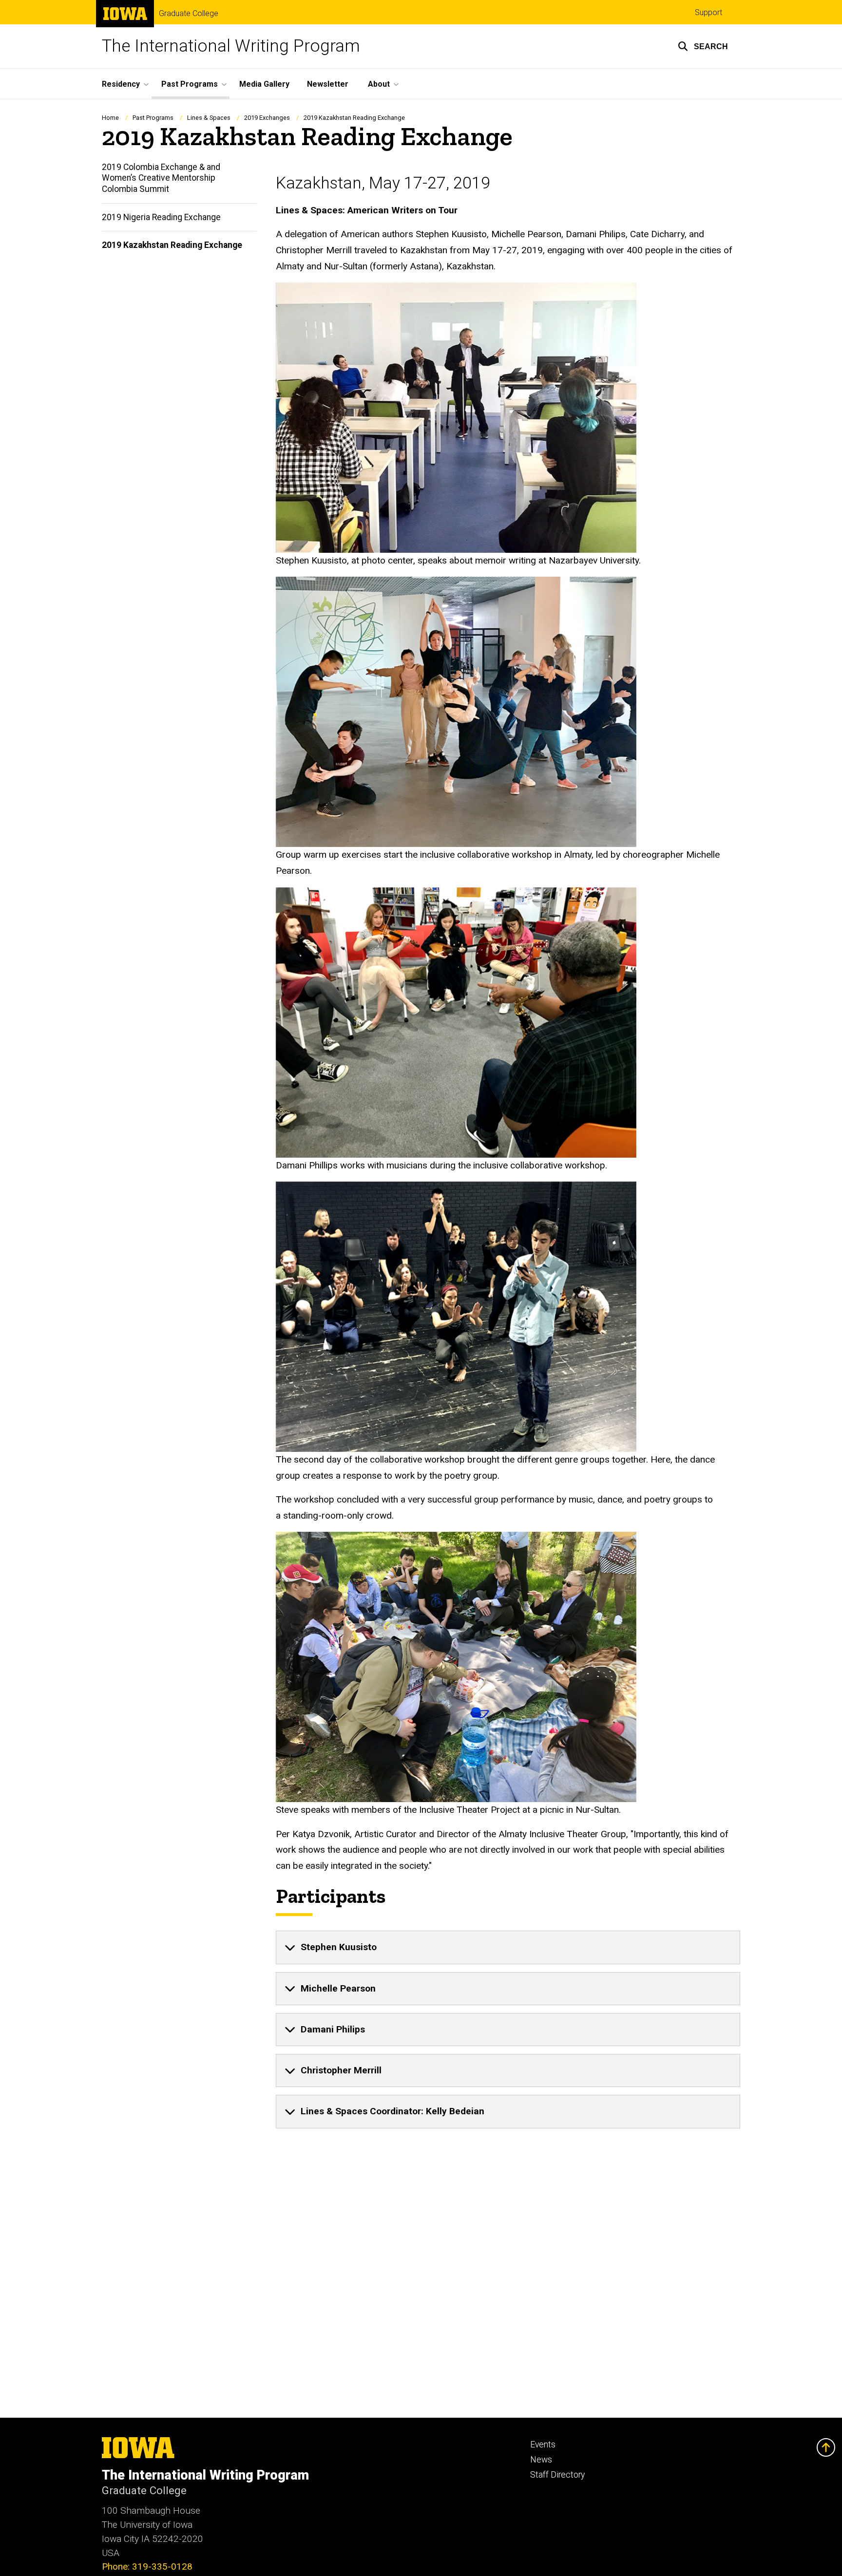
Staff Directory (557, 2475)
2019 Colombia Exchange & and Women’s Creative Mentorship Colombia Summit (161, 178)
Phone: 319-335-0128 (147, 2567)
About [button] (379, 84)
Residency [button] (121, 84)
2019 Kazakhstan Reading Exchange (172, 245)
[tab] (508, 1947)
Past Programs (153, 118)
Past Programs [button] (190, 84)
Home (110, 118)
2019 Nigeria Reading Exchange (161, 217)
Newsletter (328, 84)
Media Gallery (264, 84)
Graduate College (189, 14)
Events (543, 2444)
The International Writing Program (231, 46)
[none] (508, 1947)
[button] (703, 46)
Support (708, 12)
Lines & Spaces (209, 118)
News (541, 2460)
